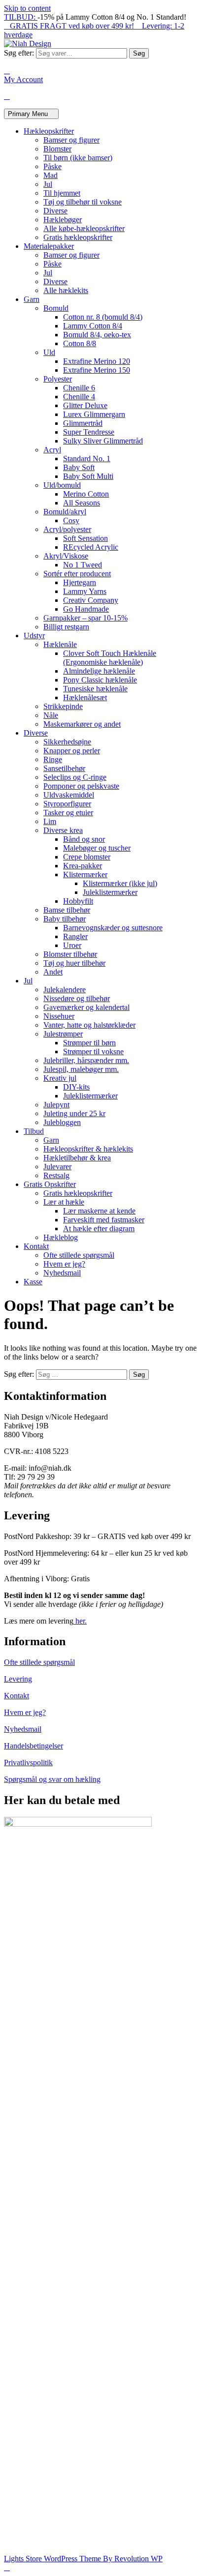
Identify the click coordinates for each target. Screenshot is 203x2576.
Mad (51, 175)
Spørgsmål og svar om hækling (52, 1779)
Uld (49, 352)
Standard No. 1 (87, 459)
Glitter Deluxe (85, 405)
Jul (48, 184)
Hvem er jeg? (64, 1264)
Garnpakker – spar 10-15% (85, 618)
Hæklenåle (60, 644)
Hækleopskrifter (49, 131)
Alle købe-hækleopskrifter (84, 228)
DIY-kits (76, 1087)
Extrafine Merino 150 (97, 370)
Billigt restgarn (66, 627)
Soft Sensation (85, 538)
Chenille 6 (79, 388)
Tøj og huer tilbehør (74, 963)
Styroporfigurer (67, 804)
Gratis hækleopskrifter (78, 237)
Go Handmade (86, 609)
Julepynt (56, 1105)
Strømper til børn (89, 1043)
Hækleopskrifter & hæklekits (88, 1149)
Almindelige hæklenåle (99, 671)
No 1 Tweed (83, 565)
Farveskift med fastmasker (104, 1220)
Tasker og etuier (68, 813)
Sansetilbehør (64, 768)
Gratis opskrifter (50, 1184)
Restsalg (56, 1175)
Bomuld (56, 308)
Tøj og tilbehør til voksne (83, 202)
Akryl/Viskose (66, 556)
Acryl (52, 450)
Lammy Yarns (85, 591)
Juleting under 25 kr (74, 1113)
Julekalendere (65, 990)
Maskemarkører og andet (82, 724)
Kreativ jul (60, 1078)
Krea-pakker (83, 866)
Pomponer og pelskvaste (81, 786)
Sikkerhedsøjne (67, 742)
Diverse (55, 211)
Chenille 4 (79, 397)
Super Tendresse (89, 432)
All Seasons (82, 503)
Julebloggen (62, 1122)
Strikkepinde (63, 706)
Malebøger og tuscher (97, 848)
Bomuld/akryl (65, 512)
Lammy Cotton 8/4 (93, 326)
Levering (18, 1679)
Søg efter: (19, 53)
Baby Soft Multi (88, 476)
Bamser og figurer (71, 140)
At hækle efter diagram (99, 1229)
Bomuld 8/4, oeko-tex (97, 335)
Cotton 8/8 (80, 343)
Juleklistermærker (110, 892)
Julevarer (57, 1167)
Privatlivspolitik (28, 1762)
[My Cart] (7, 96)
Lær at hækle (64, 1202)
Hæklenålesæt (85, 697)
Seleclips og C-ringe (75, 777)
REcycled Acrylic (91, 547)
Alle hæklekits (66, 290)
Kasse (33, 1282)
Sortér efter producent (77, 574)
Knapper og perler (72, 751)
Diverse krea (63, 830)
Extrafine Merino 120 (97, 361)
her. (80, 1621)
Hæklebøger (63, 220)
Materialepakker (49, 246)
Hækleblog (61, 1237)
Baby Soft (79, 467)
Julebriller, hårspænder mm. (86, 1060)
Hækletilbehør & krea (77, 1158)
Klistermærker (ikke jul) (120, 883)
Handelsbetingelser (34, 1746)
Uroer (72, 945)
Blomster (57, 149)
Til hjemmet (62, 193)
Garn (32, 299)
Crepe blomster (87, 857)
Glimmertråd (83, 423)
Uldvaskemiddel (69, 795)
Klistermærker (85, 874)
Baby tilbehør (65, 919)
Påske (52, 166)
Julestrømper (63, 1034)
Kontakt (36, 1246)
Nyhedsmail (62, 1273)
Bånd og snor (84, 839)
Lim (50, 821)
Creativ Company (91, 600)
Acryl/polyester (67, 529)
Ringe (53, 759)
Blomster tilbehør (70, 954)
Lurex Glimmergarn (94, 414)
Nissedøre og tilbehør (77, 998)
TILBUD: (21, 17)
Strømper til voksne (93, 1051)
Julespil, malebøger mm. (81, 1069)
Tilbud (34, 1131)
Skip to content (27, 8)
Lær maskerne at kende (99, 1211)
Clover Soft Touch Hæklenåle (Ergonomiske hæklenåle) (110, 658)
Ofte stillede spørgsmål (79, 1255)
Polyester (58, 379)
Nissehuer (59, 1016)
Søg (139, 53)
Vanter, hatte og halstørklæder (89, 1025)
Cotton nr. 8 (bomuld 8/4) (103, 317)
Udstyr (34, 636)
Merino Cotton (86, 494)
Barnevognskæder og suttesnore (113, 928)
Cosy (71, 520)
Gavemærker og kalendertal (86, 1007)
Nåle (51, 715)
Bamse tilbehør (67, 910)
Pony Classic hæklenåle (100, 680)
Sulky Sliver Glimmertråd (103, 441)
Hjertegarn (80, 582)
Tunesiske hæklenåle (95, 689)
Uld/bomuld (62, 485)
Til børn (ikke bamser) (78, 158)
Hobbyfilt (78, 901)
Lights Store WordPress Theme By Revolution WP (83, 2559)
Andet (53, 972)
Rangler (75, 936)
